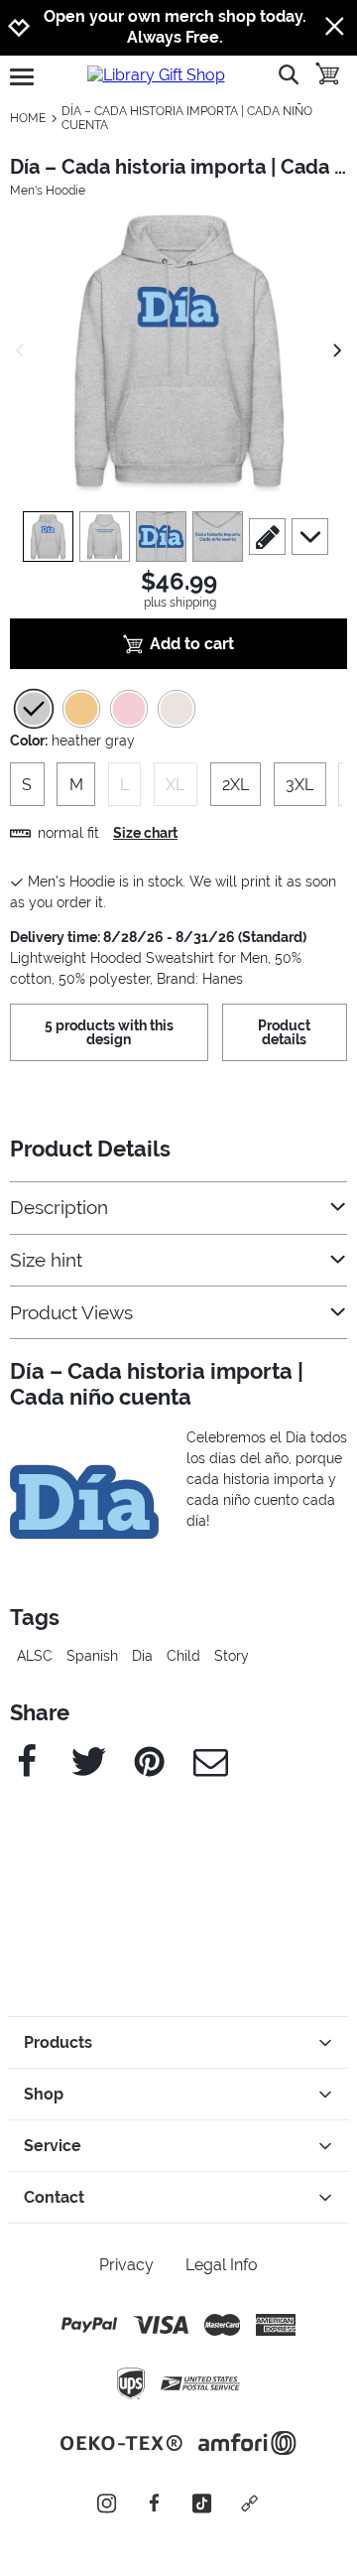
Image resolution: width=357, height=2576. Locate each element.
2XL (236, 785)
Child (183, 1656)
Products (58, 2042)
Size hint (46, 1260)
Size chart (145, 833)
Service (53, 2146)
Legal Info (222, 2265)
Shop (44, 2094)
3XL (299, 785)
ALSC (35, 1656)
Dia (142, 1656)
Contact (54, 2197)
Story (232, 1656)
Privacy (126, 2265)
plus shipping (180, 603)
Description (59, 1208)
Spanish (92, 1656)
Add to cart (192, 644)
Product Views (71, 1313)
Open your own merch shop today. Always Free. (175, 27)
